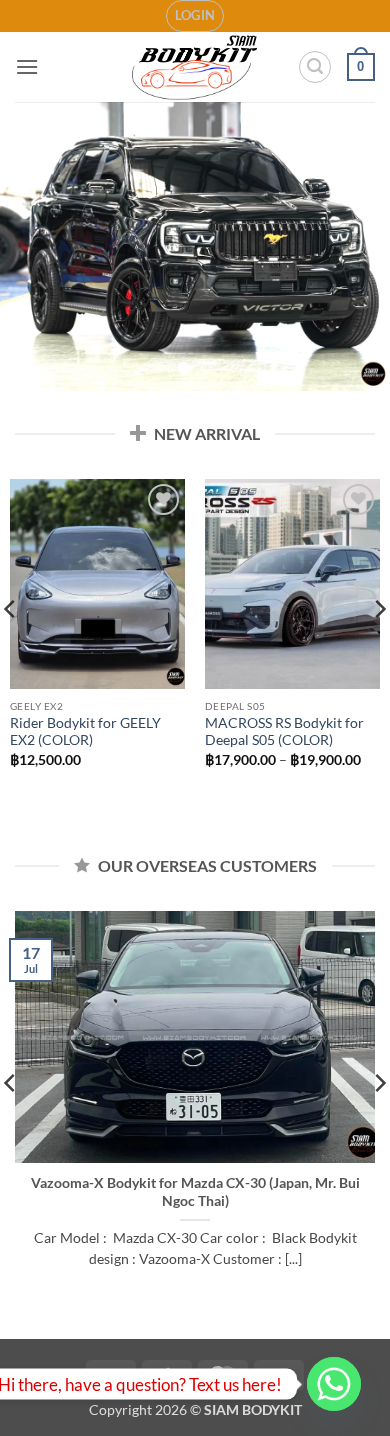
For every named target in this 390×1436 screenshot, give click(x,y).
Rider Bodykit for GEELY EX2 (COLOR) (85, 732)
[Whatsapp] (334, 1384)
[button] (195, 16)
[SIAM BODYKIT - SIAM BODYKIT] (195, 67)
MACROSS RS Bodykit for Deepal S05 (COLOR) (284, 732)
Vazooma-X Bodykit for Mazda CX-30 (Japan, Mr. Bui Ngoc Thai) (195, 1192)
